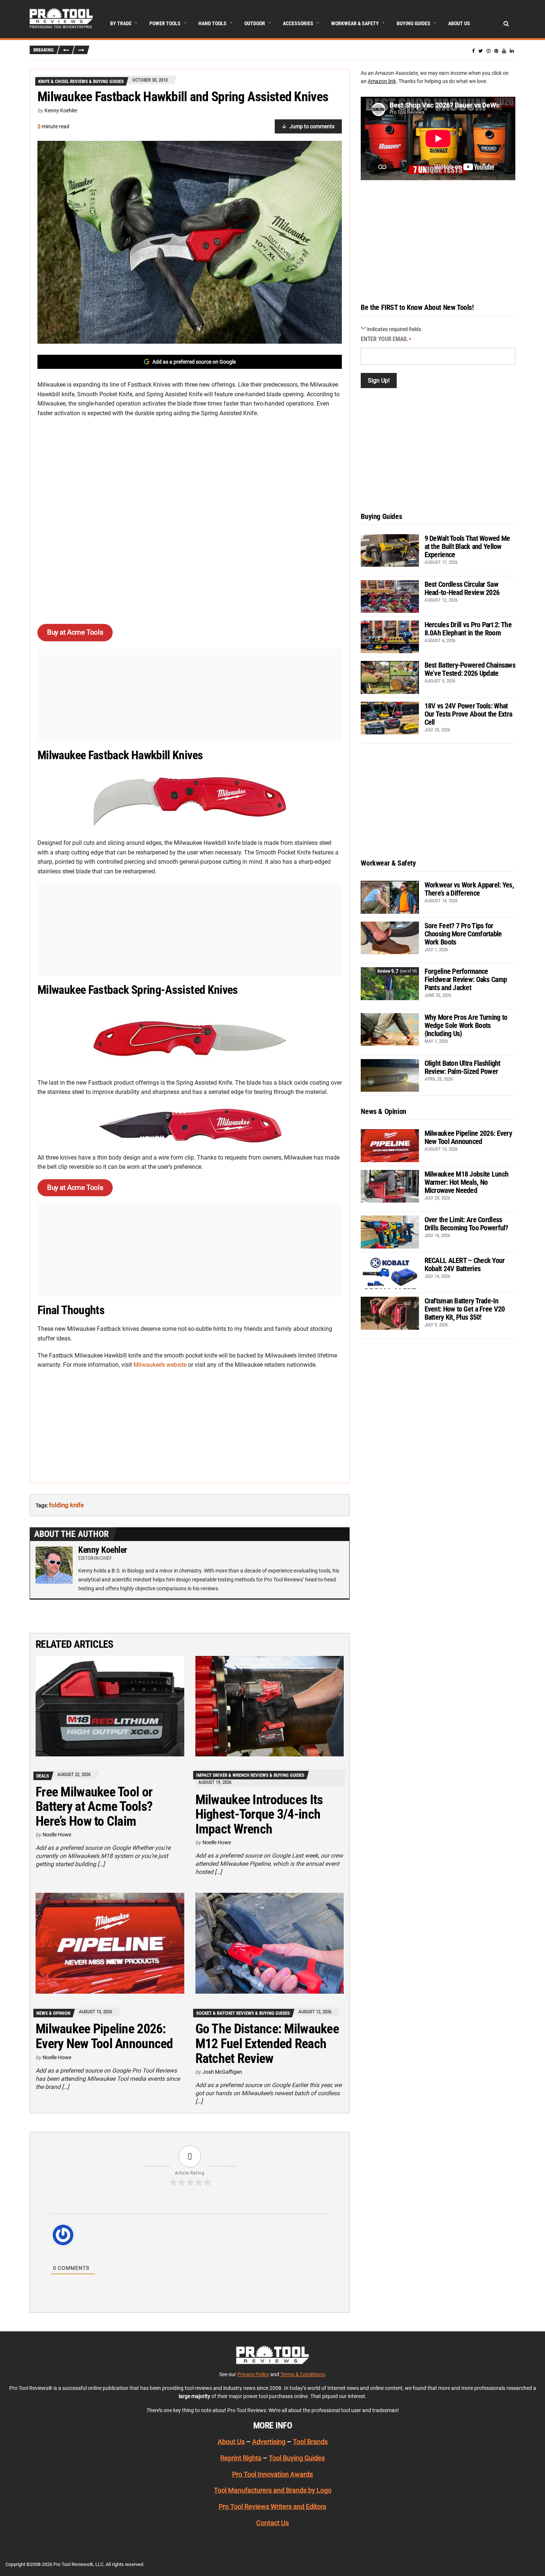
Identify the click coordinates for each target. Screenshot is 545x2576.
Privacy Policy (253, 2374)
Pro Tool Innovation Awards (272, 2474)
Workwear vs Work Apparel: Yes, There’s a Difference (469, 889)
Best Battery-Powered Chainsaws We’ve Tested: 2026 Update (470, 669)
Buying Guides (414, 23)
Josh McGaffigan (222, 2072)
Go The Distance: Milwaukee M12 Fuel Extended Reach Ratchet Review (267, 2043)
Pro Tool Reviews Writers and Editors (272, 2506)
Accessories (298, 23)
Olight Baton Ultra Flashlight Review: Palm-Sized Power (463, 1067)
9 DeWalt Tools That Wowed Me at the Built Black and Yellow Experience (467, 546)
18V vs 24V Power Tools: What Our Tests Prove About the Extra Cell (468, 714)
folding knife (66, 1505)
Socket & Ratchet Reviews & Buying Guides (243, 2013)
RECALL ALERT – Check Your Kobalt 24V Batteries (465, 1264)
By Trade (121, 23)
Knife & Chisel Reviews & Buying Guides (81, 81)
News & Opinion (53, 2013)
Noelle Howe (57, 1835)
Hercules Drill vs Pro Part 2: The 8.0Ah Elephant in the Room (468, 629)
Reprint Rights (241, 2458)
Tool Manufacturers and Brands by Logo (273, 2491)
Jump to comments (312, 126)
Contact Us (272, 2523)
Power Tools (165, 23)
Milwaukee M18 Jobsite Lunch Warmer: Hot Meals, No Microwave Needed (467, 1182)
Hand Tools (212, 23)
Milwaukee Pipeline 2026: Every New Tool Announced (104, 2036)
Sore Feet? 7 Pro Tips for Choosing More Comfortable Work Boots (463, 934)
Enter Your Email (386, 339)
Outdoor (255, 23)
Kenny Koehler (61, 110)
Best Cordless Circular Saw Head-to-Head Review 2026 (462, 588)
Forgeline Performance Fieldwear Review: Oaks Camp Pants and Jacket (466, 979)
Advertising (269, 2442)
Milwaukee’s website (160, 1365)
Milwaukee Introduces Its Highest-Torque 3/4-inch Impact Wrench (259, 1814)
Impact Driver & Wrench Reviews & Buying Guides (250, 1775)
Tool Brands (310, 2442)
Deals (43, 1776)
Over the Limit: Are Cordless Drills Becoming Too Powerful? (466, 1224)
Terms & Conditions (303, 2374)
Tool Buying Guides (297, 2458)
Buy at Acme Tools (75, 632)
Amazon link (382, 81)
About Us (459, 23)
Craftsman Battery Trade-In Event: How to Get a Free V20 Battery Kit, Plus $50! (465, 1309)
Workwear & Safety (355, 23)
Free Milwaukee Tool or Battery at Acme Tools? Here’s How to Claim (94, 1807)
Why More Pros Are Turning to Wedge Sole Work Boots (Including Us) (466, 1025)
